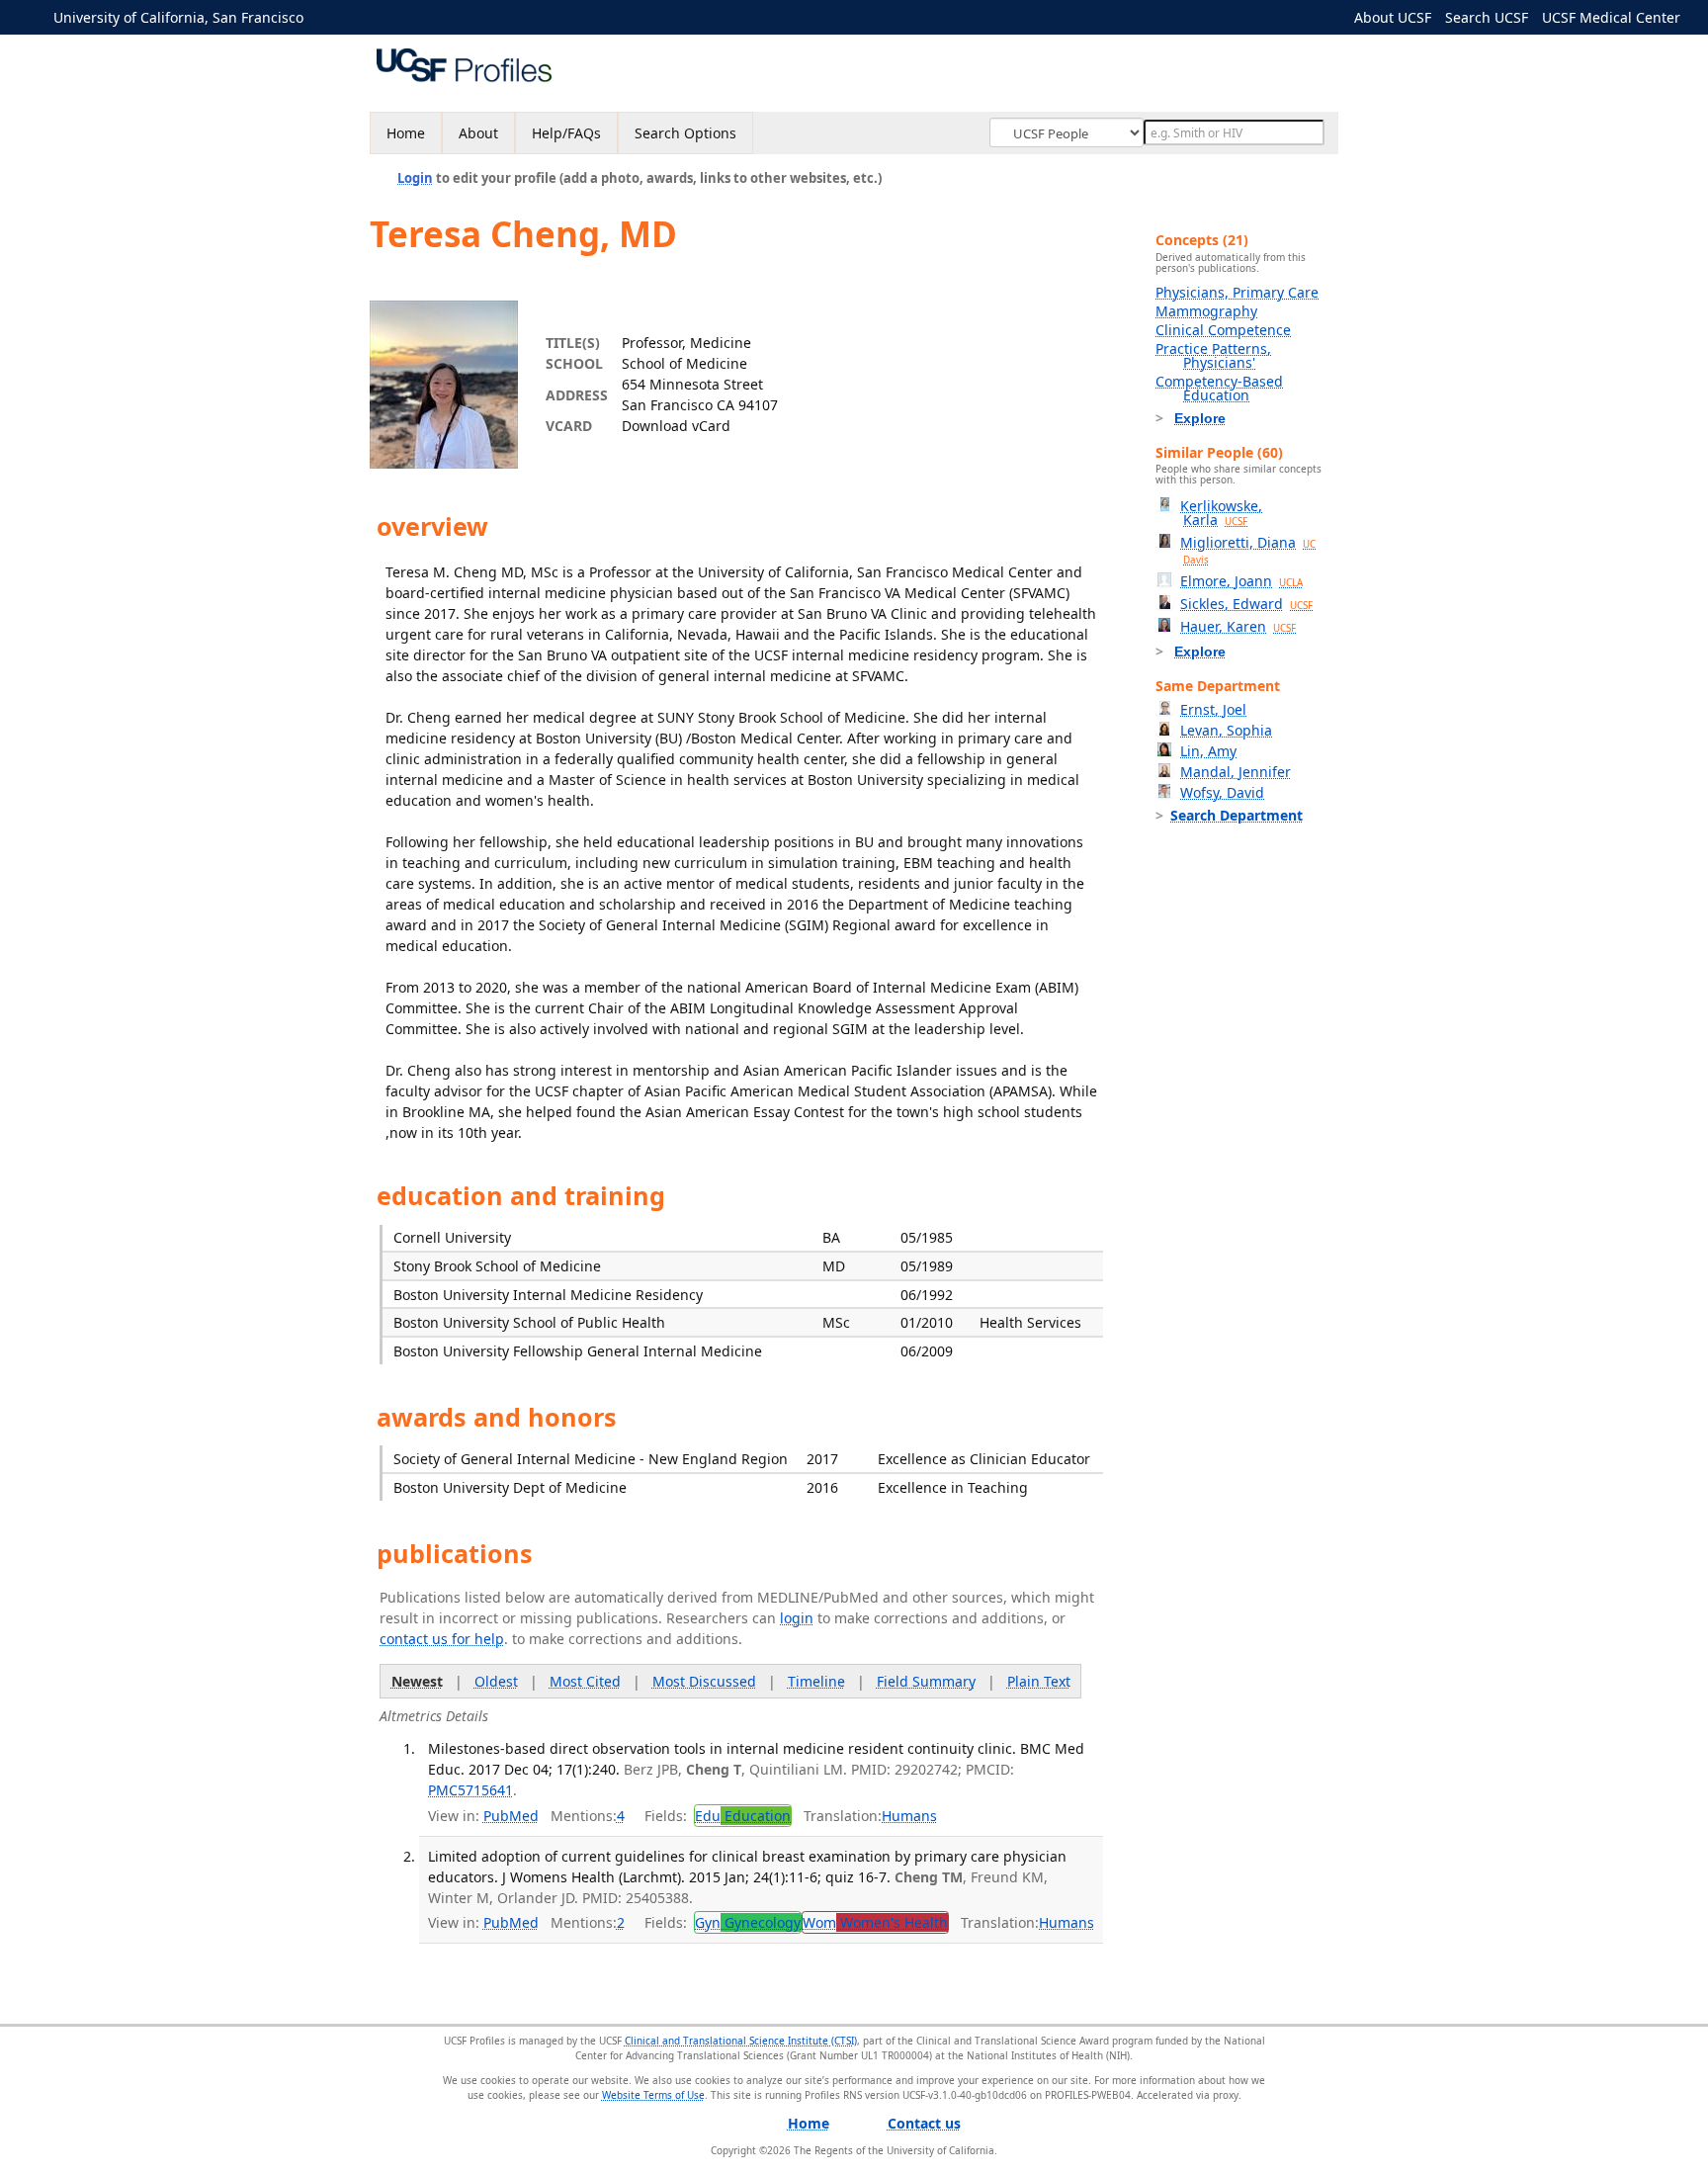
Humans (909, 1816)
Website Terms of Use (653, 2095)
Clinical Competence (1223, 330)
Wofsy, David (1222, 792)
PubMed (511, 1816)
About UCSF (1393, 17)
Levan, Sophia (1226, 730)
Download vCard (676, 426)
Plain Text (1039, 1681)
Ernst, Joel (1213, 709)
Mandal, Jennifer (1236, 772)
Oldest (496, 1681)
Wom (875, 1922)
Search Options (685, 133)
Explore (1200, 418)
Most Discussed (704, 1681)
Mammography (1206, 311)
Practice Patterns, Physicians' (1213, 355)
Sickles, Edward (1246, 604)
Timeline (816, 1681)
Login (415, 178)
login (797, 1618)
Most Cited (585, 1681)
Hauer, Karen (1238, 626)
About (478, 133)
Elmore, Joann (1241, 581)
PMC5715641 (470, 1790)
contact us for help (442, 1639)
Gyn (748, 1922)
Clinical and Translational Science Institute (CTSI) (741, 2041)
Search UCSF (1487, 17)
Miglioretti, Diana (1248, 550)
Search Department (1237, 815)
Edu (743, 1816)
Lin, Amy (1208, 751)
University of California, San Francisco (178, 17)
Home (406, 133)
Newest (417, 1681)
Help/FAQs (566, 133)
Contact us (924, 2123)
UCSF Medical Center (1611, 17)
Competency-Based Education (1219, 388)
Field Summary (926, 1681)
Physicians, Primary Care (1237, 292)
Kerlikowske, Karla (1221, 513)
